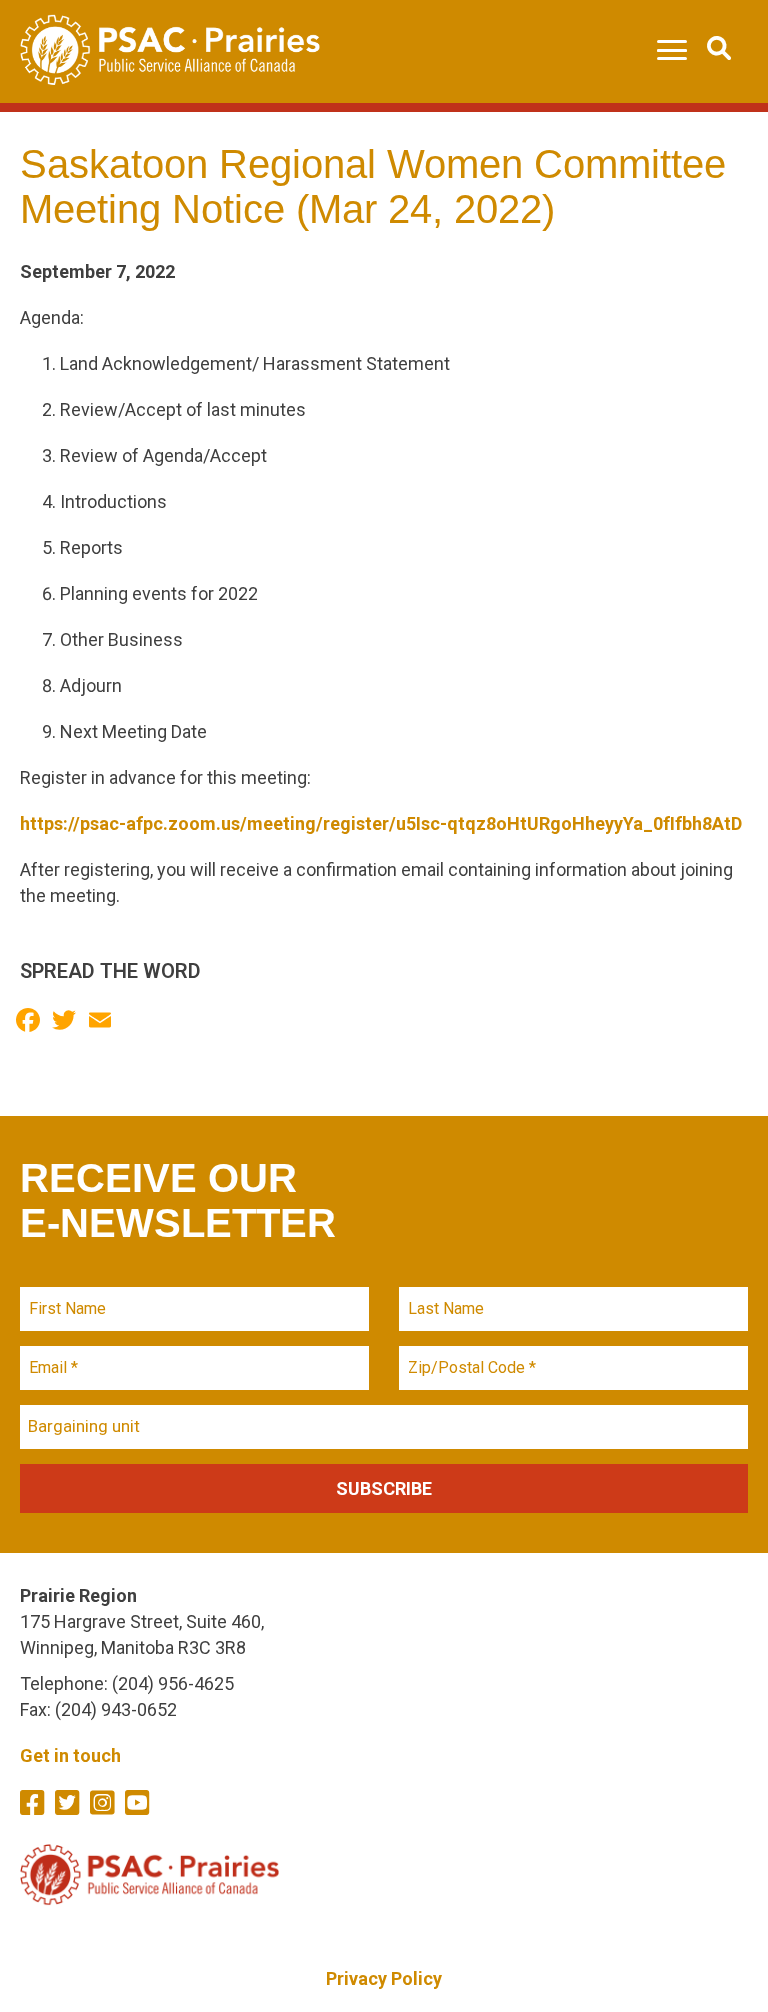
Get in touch (70, 1755)
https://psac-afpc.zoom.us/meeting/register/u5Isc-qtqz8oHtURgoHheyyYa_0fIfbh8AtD (381, 823)
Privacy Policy (384, 1978)
